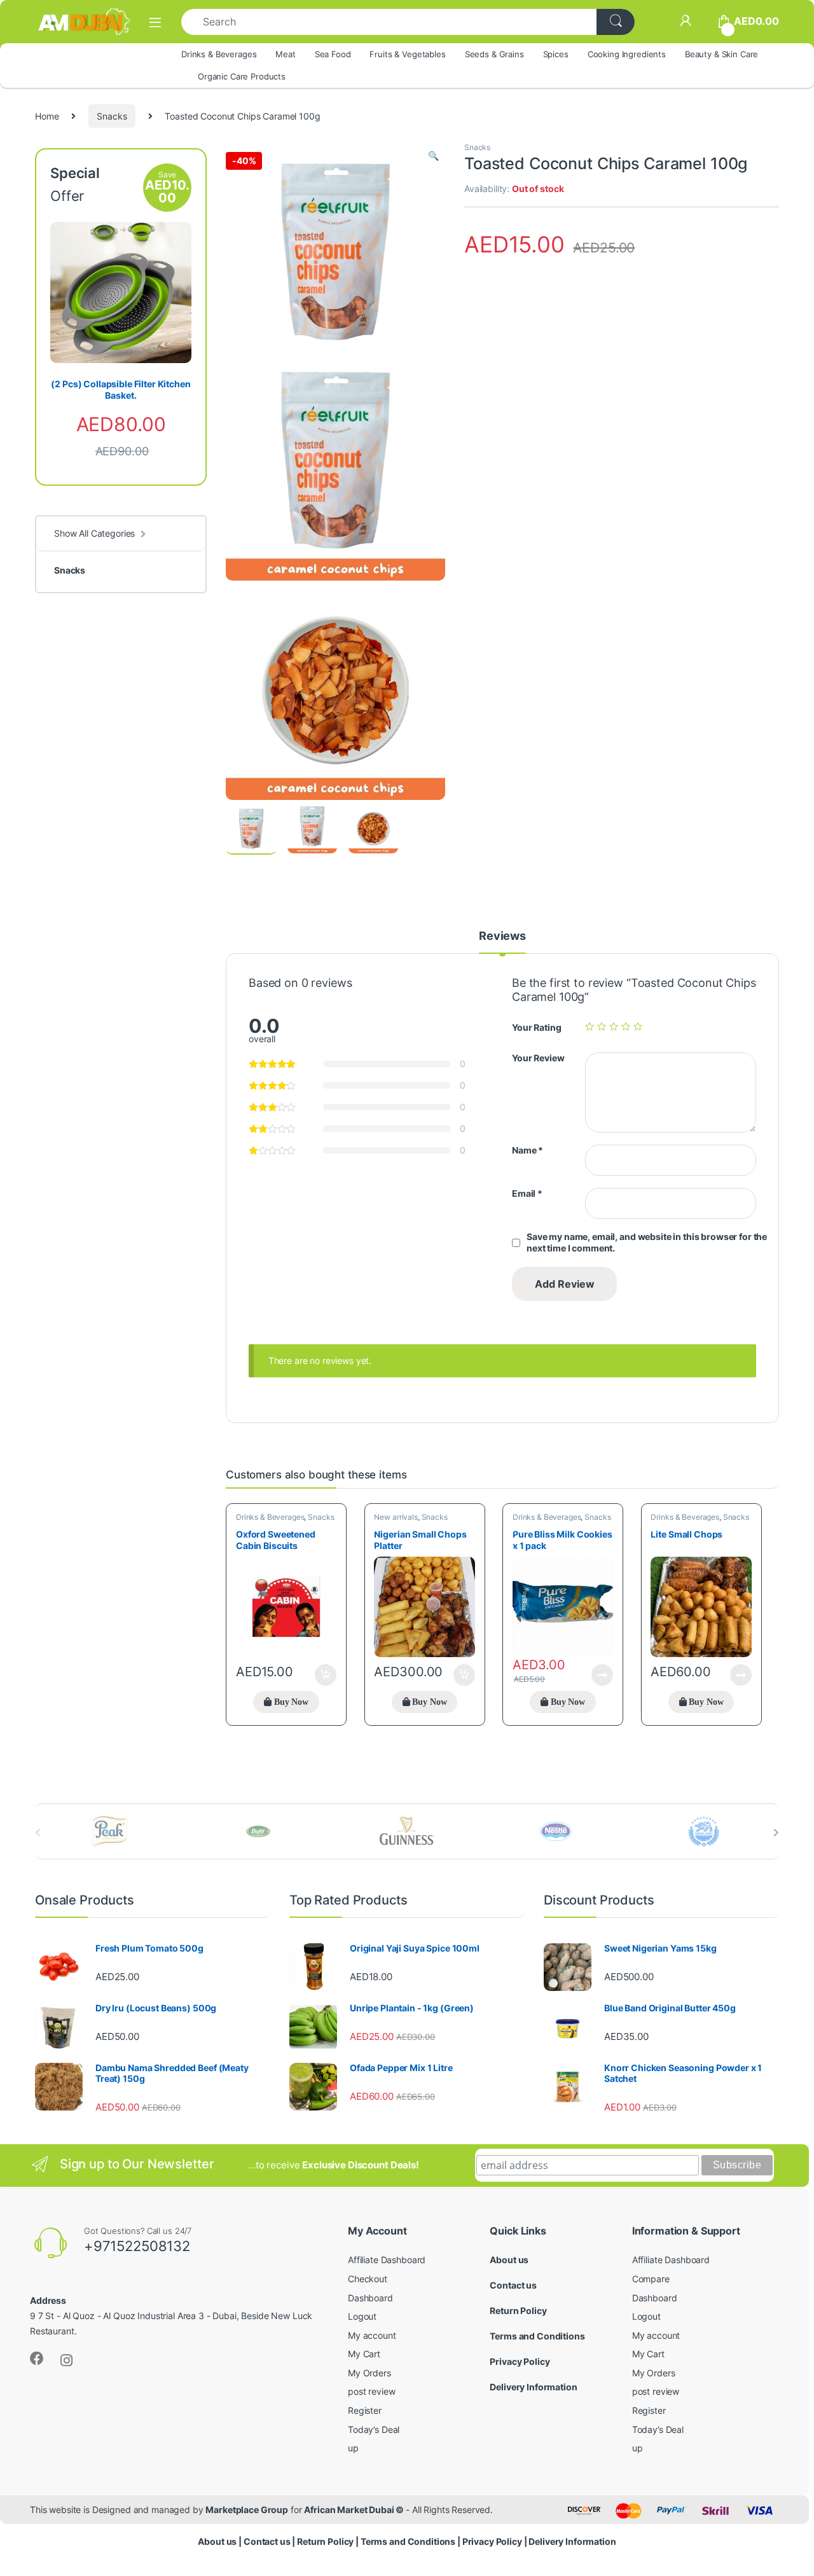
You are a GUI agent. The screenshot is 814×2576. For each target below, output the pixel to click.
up (353, 2448)
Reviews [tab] (502, 936)
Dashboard (370, 2298)
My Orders (369, 2373)
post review (371, 2391)
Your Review (538, 1058)
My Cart (364, 2354)
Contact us (513, 2285)
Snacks (112, 116)
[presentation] (776, 1833)
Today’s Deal (374, 2429)
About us (509, 2260)
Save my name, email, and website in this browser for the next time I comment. (647, 1242)
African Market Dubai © (355, 2510)
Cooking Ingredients (627, 54)
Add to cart (326, 1675)
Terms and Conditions (537, 2336)
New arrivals (396, 1517)
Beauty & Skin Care (721, 54)
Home (47, 116)
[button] (433, 156)
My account (372, 2335)
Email (527, 1193)
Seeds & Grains (494, 54)
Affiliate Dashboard (387, 2260)
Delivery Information (533, 2387)
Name (528, 1150)
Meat (285, 54)
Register (365, 2410)
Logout (362, 2316)
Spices (556, 54)
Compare (651, 2279)
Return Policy (518, 2311)
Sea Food (333, 54)
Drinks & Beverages (219, 54)
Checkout (368, 2279)
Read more (602, 1675)
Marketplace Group (247, 2510)
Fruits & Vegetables (407, 54)
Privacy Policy (520, 2361)
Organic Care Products (242, 76)
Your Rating (536, 1027)
